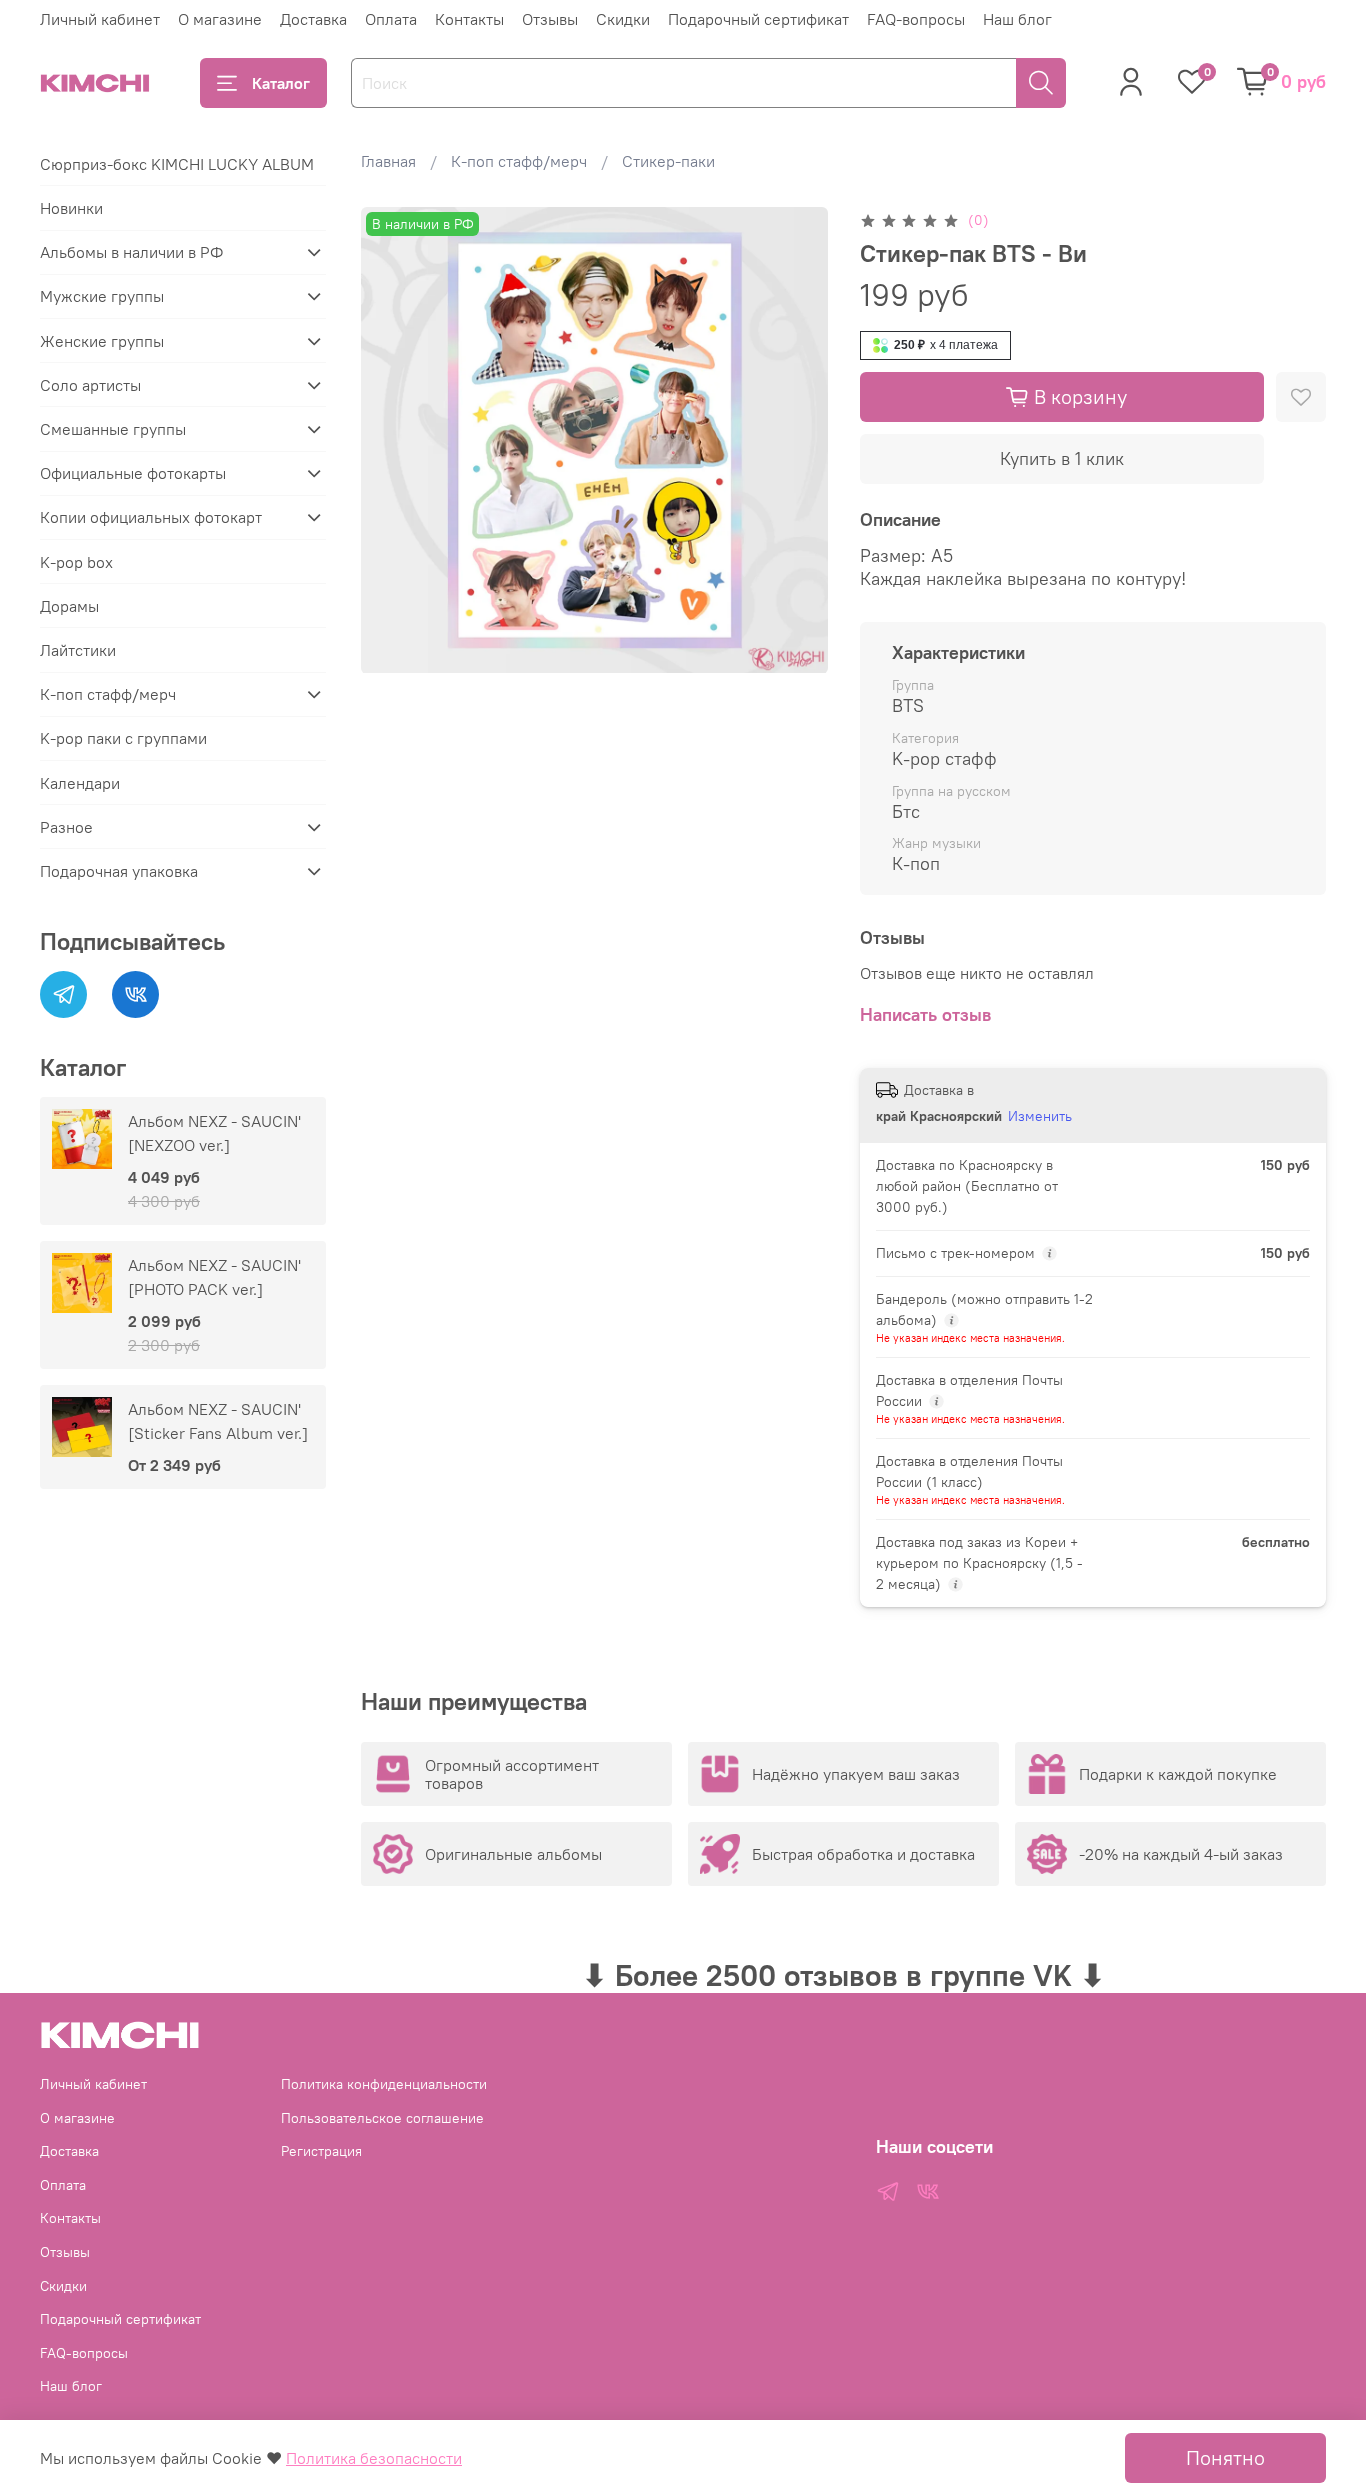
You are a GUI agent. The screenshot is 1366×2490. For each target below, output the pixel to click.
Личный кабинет (100, 19)
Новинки (71, 208)
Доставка (313, 19)
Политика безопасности (374, 2458)
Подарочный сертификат (758, 19)
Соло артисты (90, 385)
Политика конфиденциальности (384, 2084)
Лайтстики (78, 650)
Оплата (391, 19)
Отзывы (550, 19)
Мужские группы (102, 296)
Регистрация (321, 2151)
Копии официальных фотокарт (151, 517)
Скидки (623, 19)
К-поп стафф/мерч (519, 161)
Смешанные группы (113, 429)
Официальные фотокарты (133, 473)
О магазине (220, 19)
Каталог (281, 83)
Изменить (1040, 1116)
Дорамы (69, 606)
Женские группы (102, 341)
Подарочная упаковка (119, 871)
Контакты (469, 19)
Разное (66, 827)
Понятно (1225, 2457)
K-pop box (76, 562)
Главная (388, 161)
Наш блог (1017, 19)
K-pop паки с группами (123, 738)
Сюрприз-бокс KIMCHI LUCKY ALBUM (177, 164)
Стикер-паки (668, 161)
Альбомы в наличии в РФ (131, 252)
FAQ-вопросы (916, 19)
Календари (80, 783)
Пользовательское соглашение (382, 2118)
